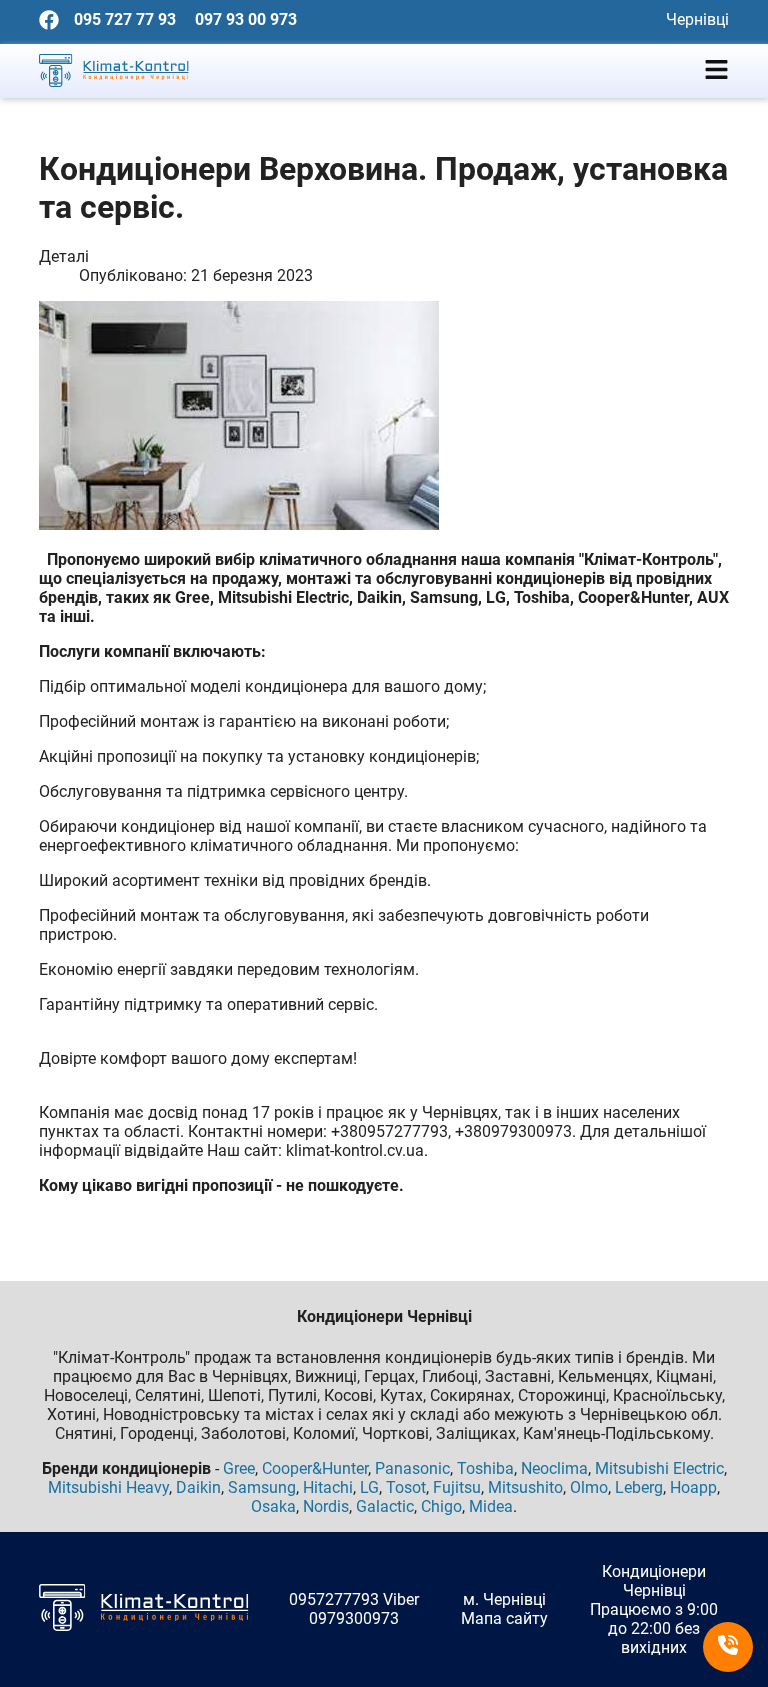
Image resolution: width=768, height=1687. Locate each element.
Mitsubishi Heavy (108, 1487)
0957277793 (334, 1599)
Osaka (273, 1506)
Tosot (406, 1487)
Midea (491, 1506)
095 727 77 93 (125, 19)
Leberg (639, 1487)
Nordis (326, 1506)
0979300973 (354, 1618)
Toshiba (485, 1468)
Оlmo (589, 1487)
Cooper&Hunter (315, 1468)
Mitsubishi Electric (659, 1468)
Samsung (262, 1487)
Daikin (198, 1487)
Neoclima (554, 1468)
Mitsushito (525, 1487)
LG (369, 1487)
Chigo (441, 1506)
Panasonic (412, 1468)
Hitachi (328, 1487)
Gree (239, 1468)
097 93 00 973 (246, 19)
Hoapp (693, 1487)
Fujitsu (457, 1487)
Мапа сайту (504, 1618)
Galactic (385, 1506)
